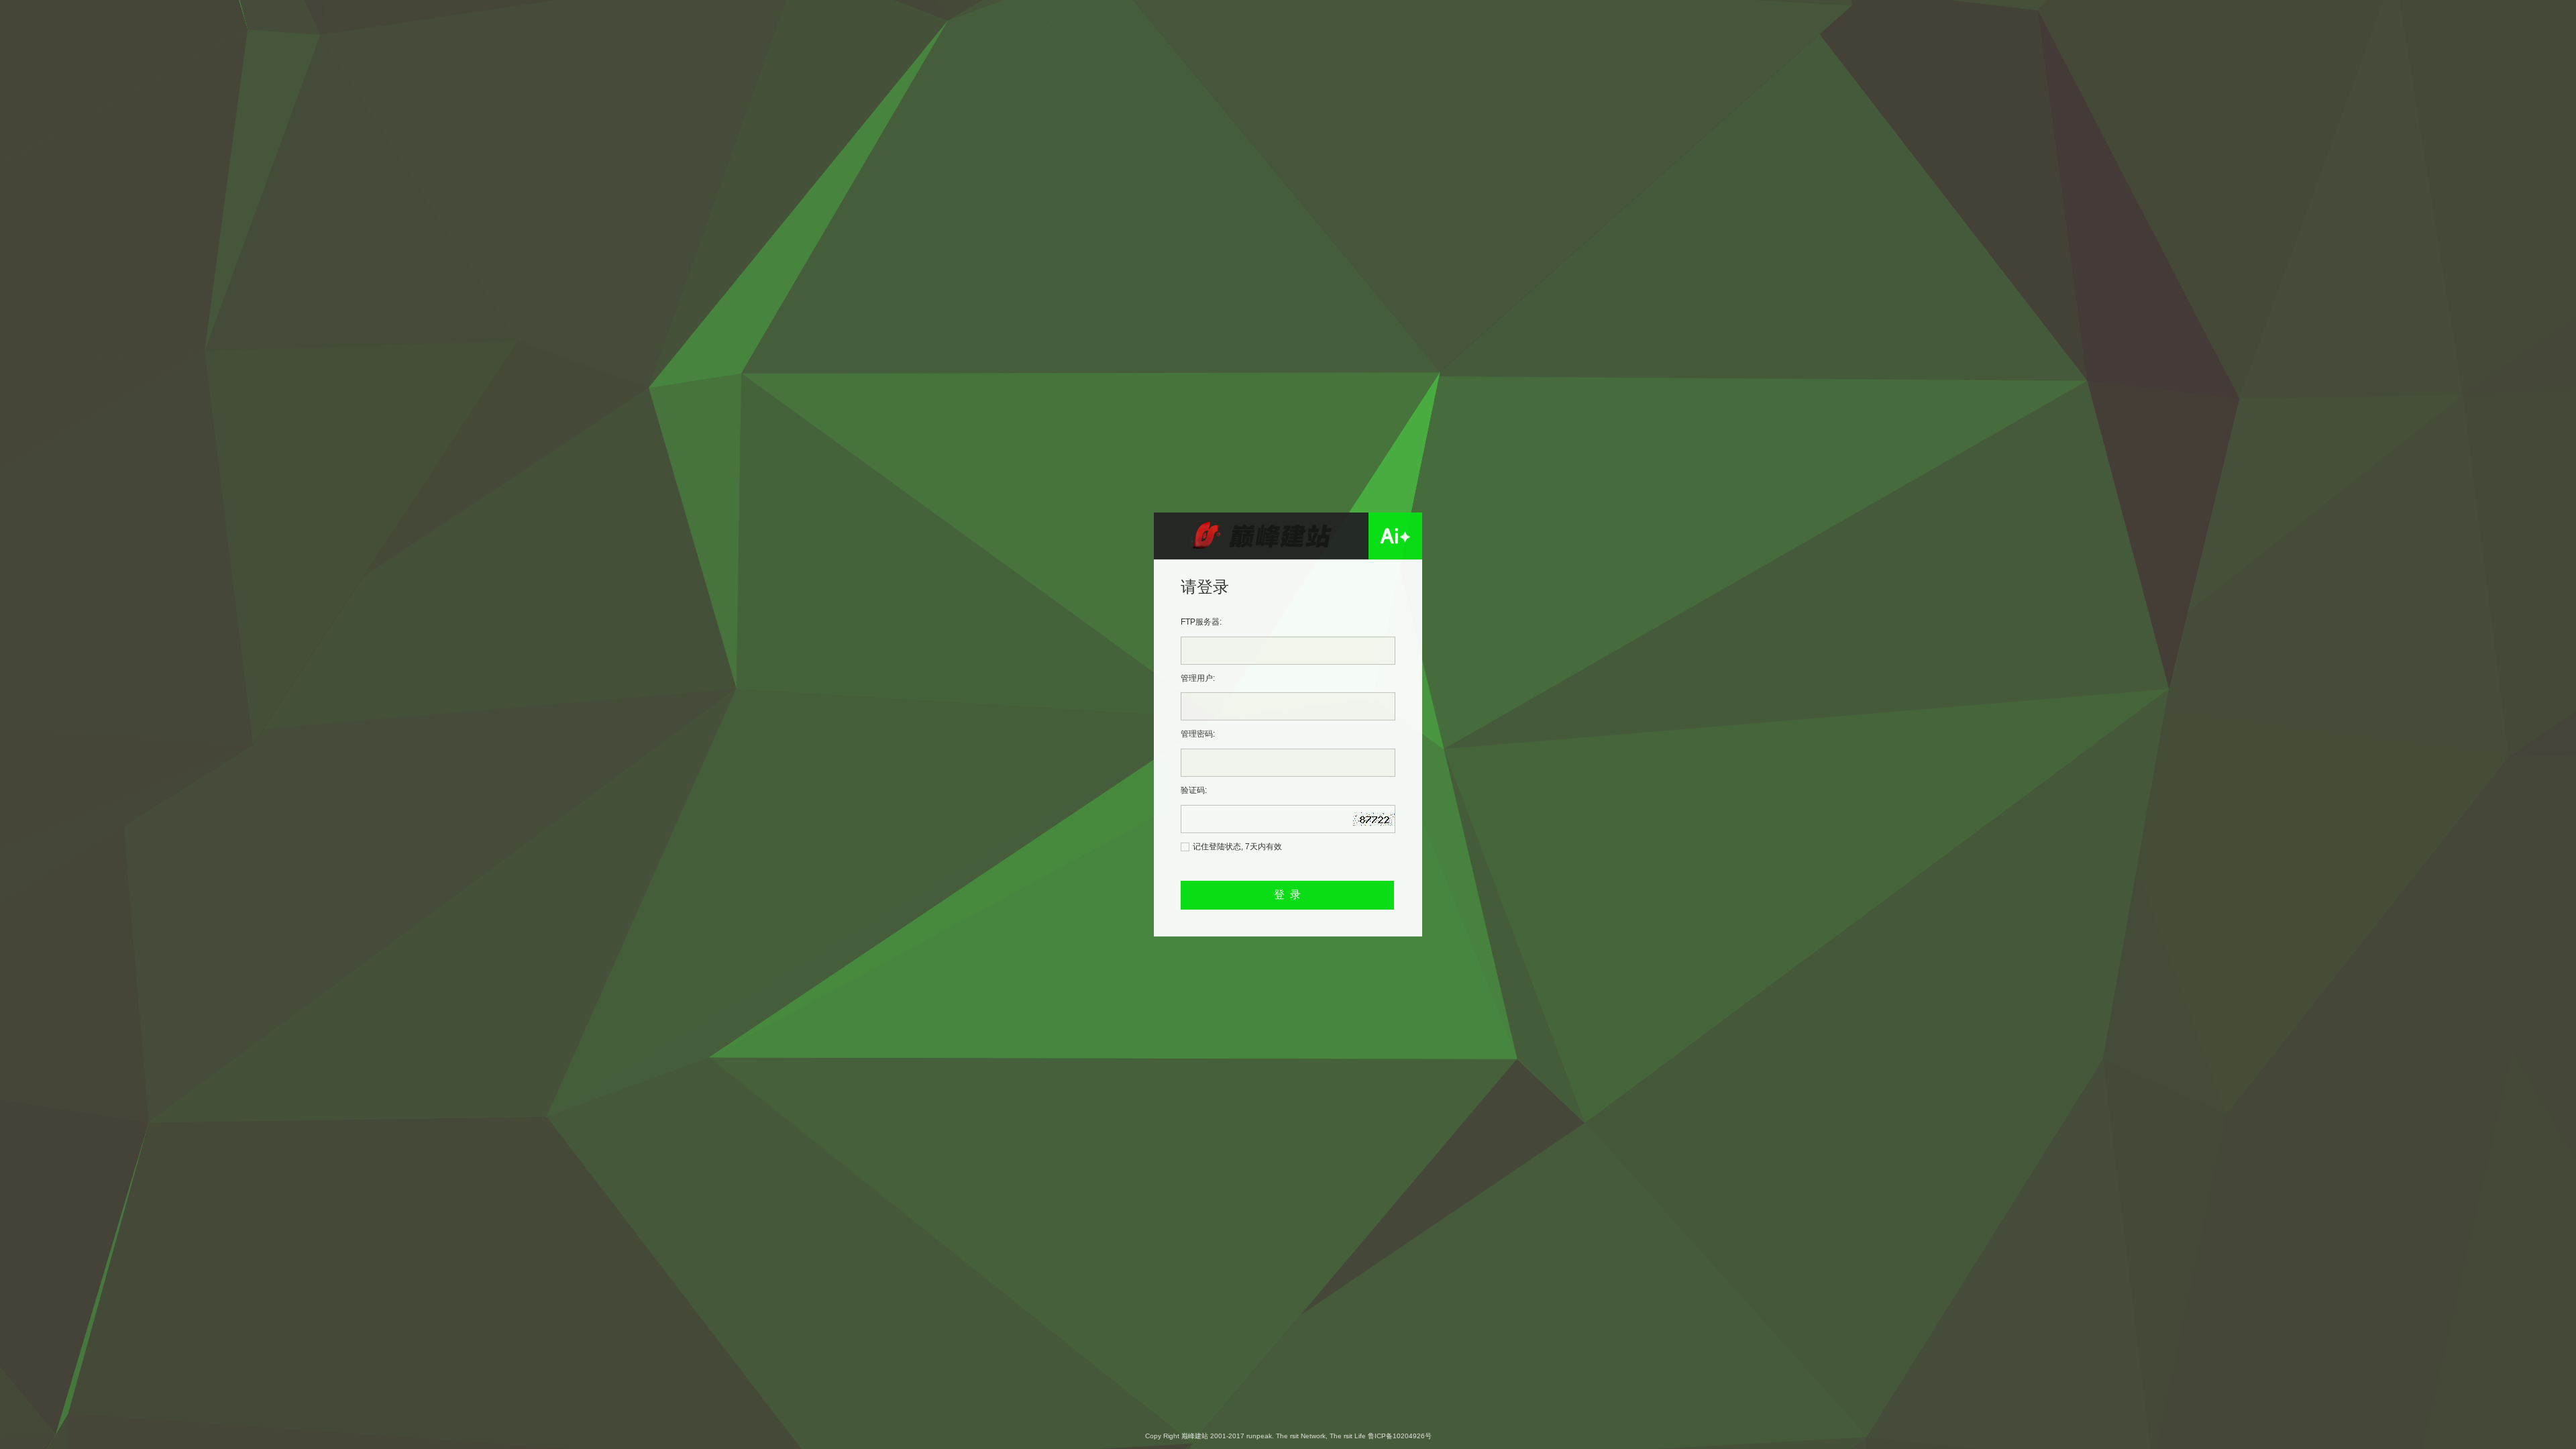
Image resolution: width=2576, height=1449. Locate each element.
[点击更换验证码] (1389, 814)
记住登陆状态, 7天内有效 (1237, 846)
